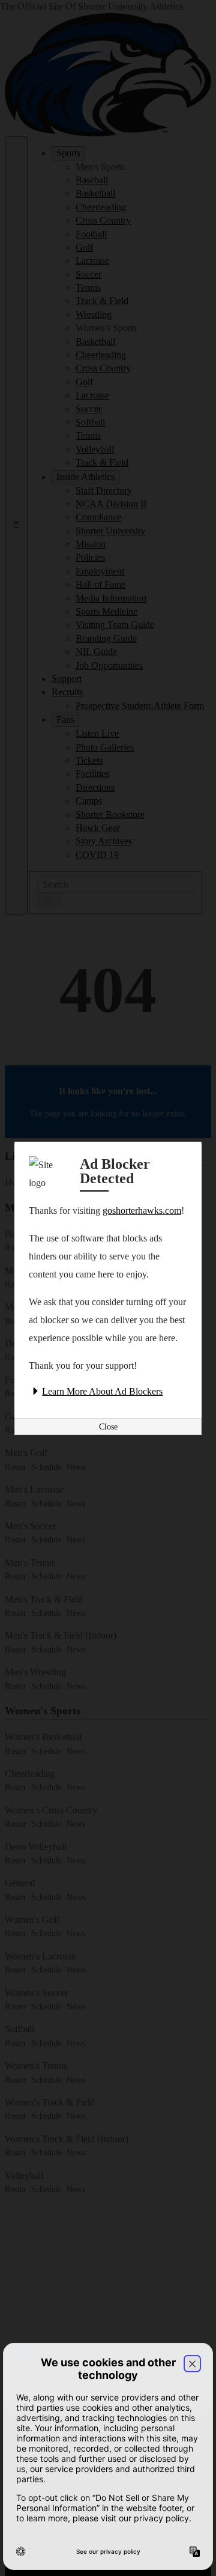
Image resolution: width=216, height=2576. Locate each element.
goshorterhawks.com (142, 1210)
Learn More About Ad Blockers (102, 1391)
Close (108, 1427)
